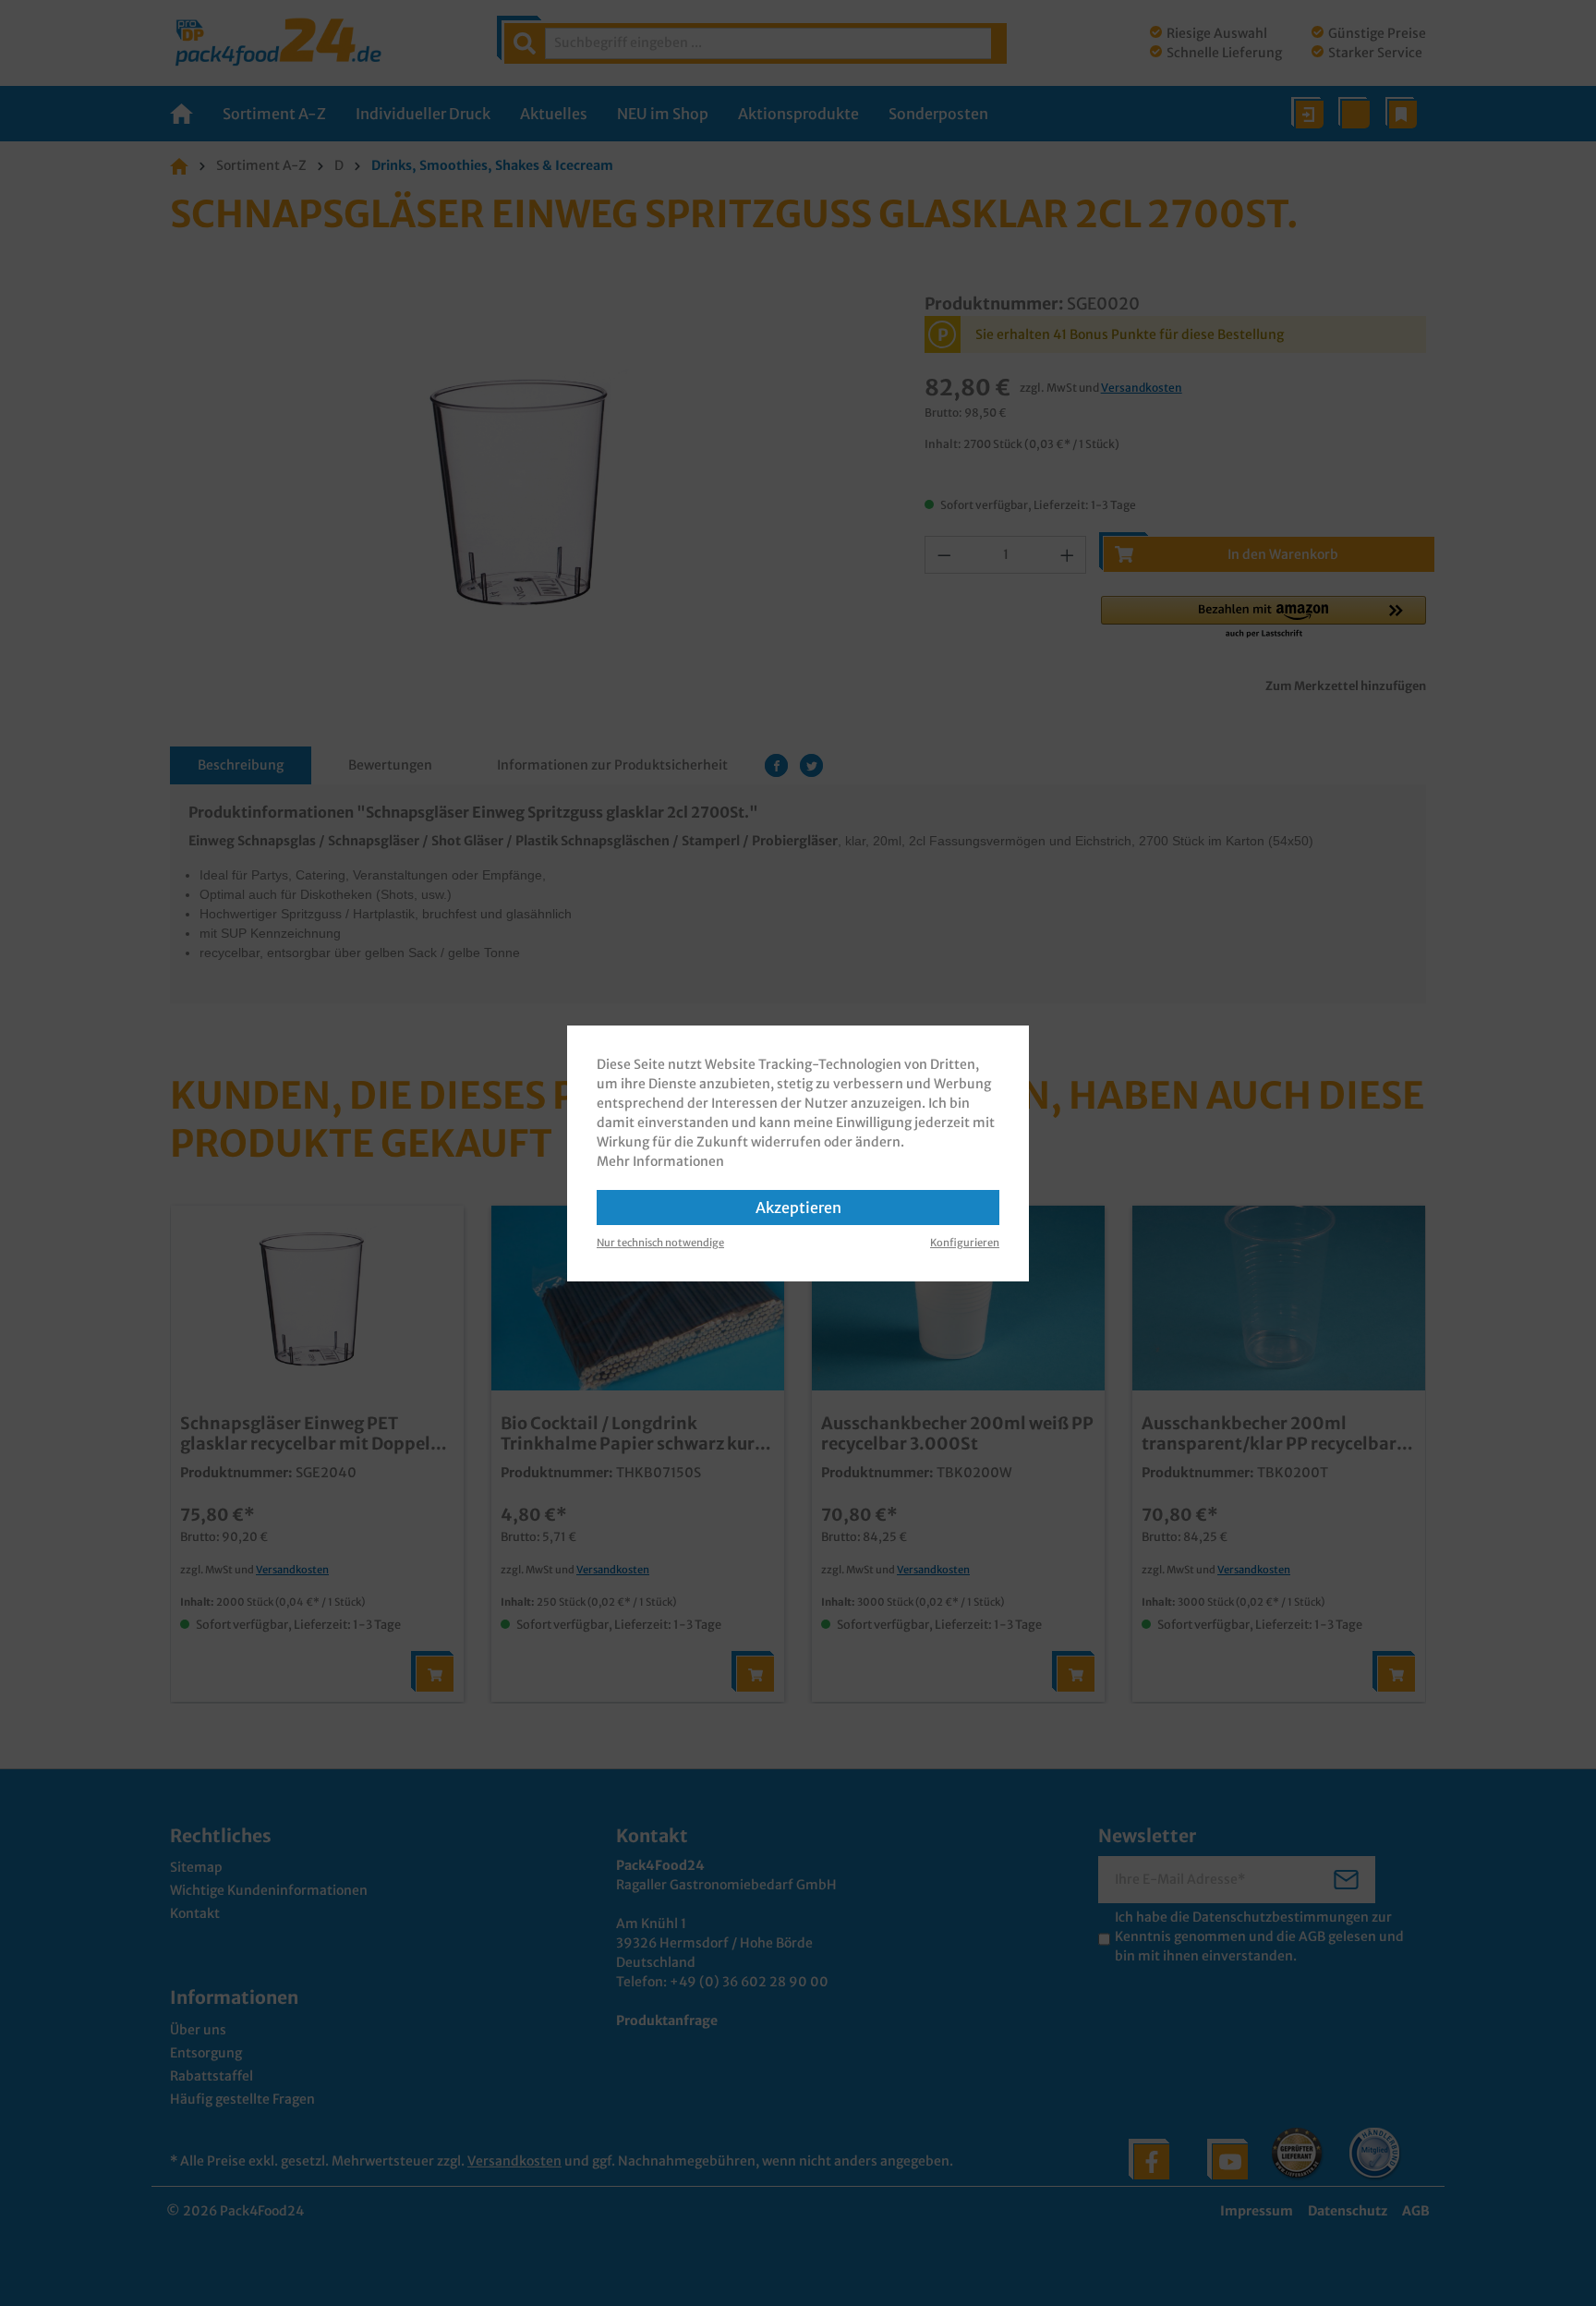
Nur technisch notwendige (660, 1243)
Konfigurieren (965, 1243)
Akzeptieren (798, 1208)
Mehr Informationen (660, 1161)
